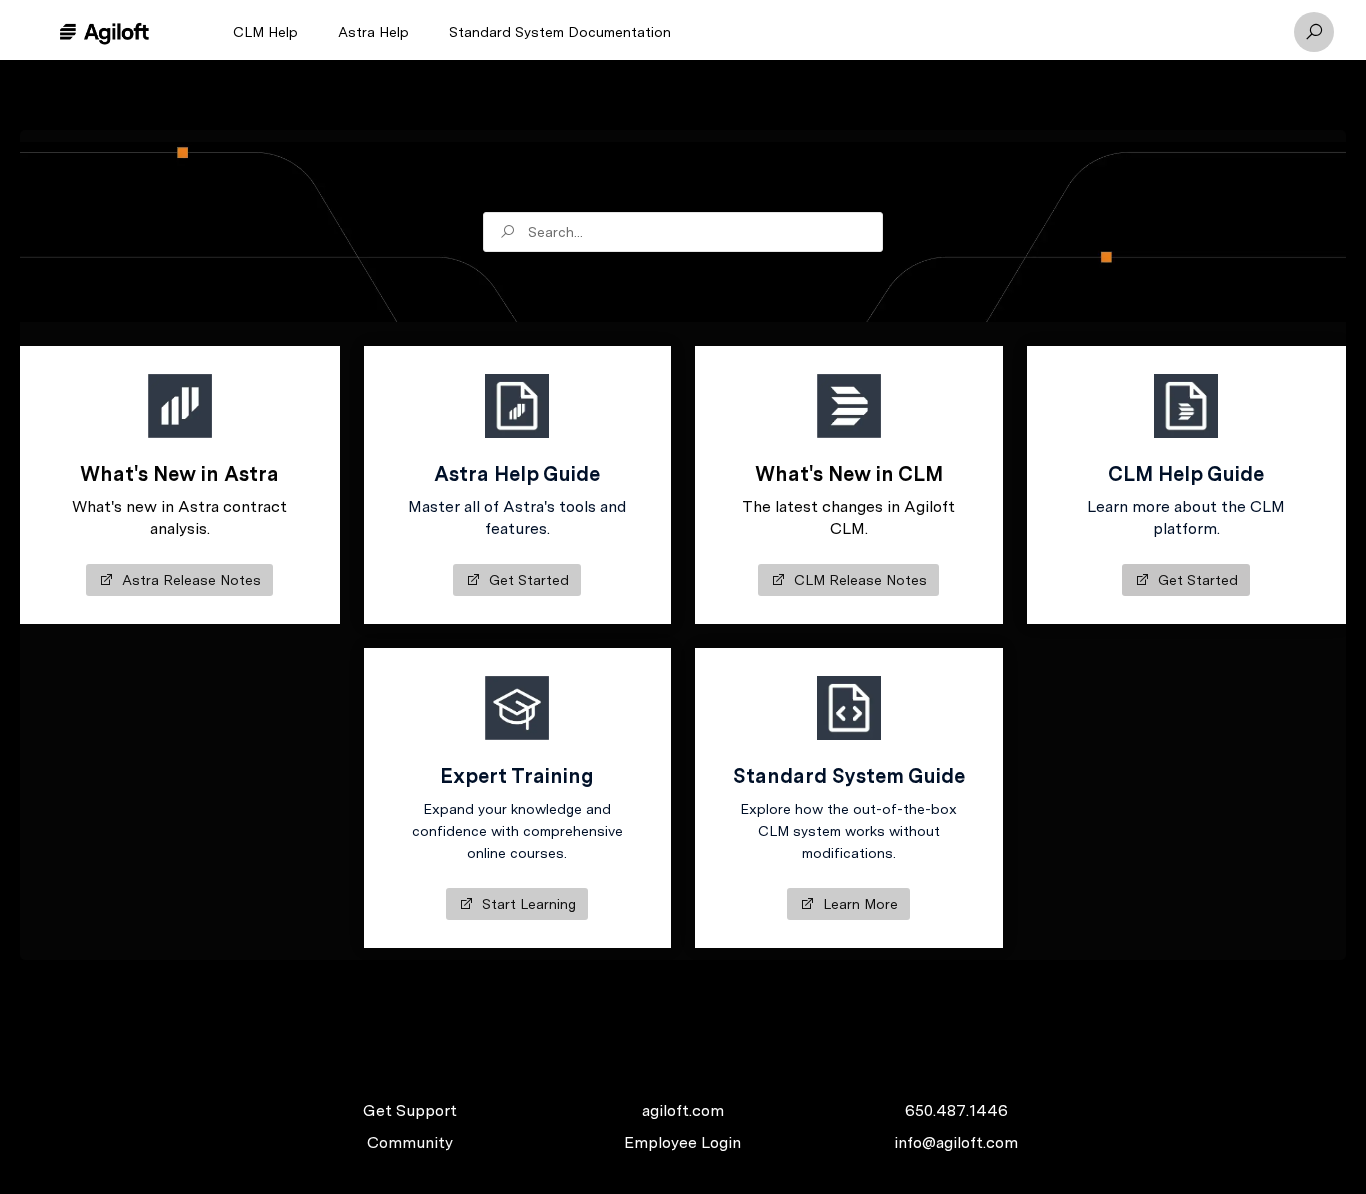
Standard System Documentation (560, 32)
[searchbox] (683, 232)
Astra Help (373, 32)
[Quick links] (104, 32)
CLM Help (265, 32)
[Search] (1314, 32)
